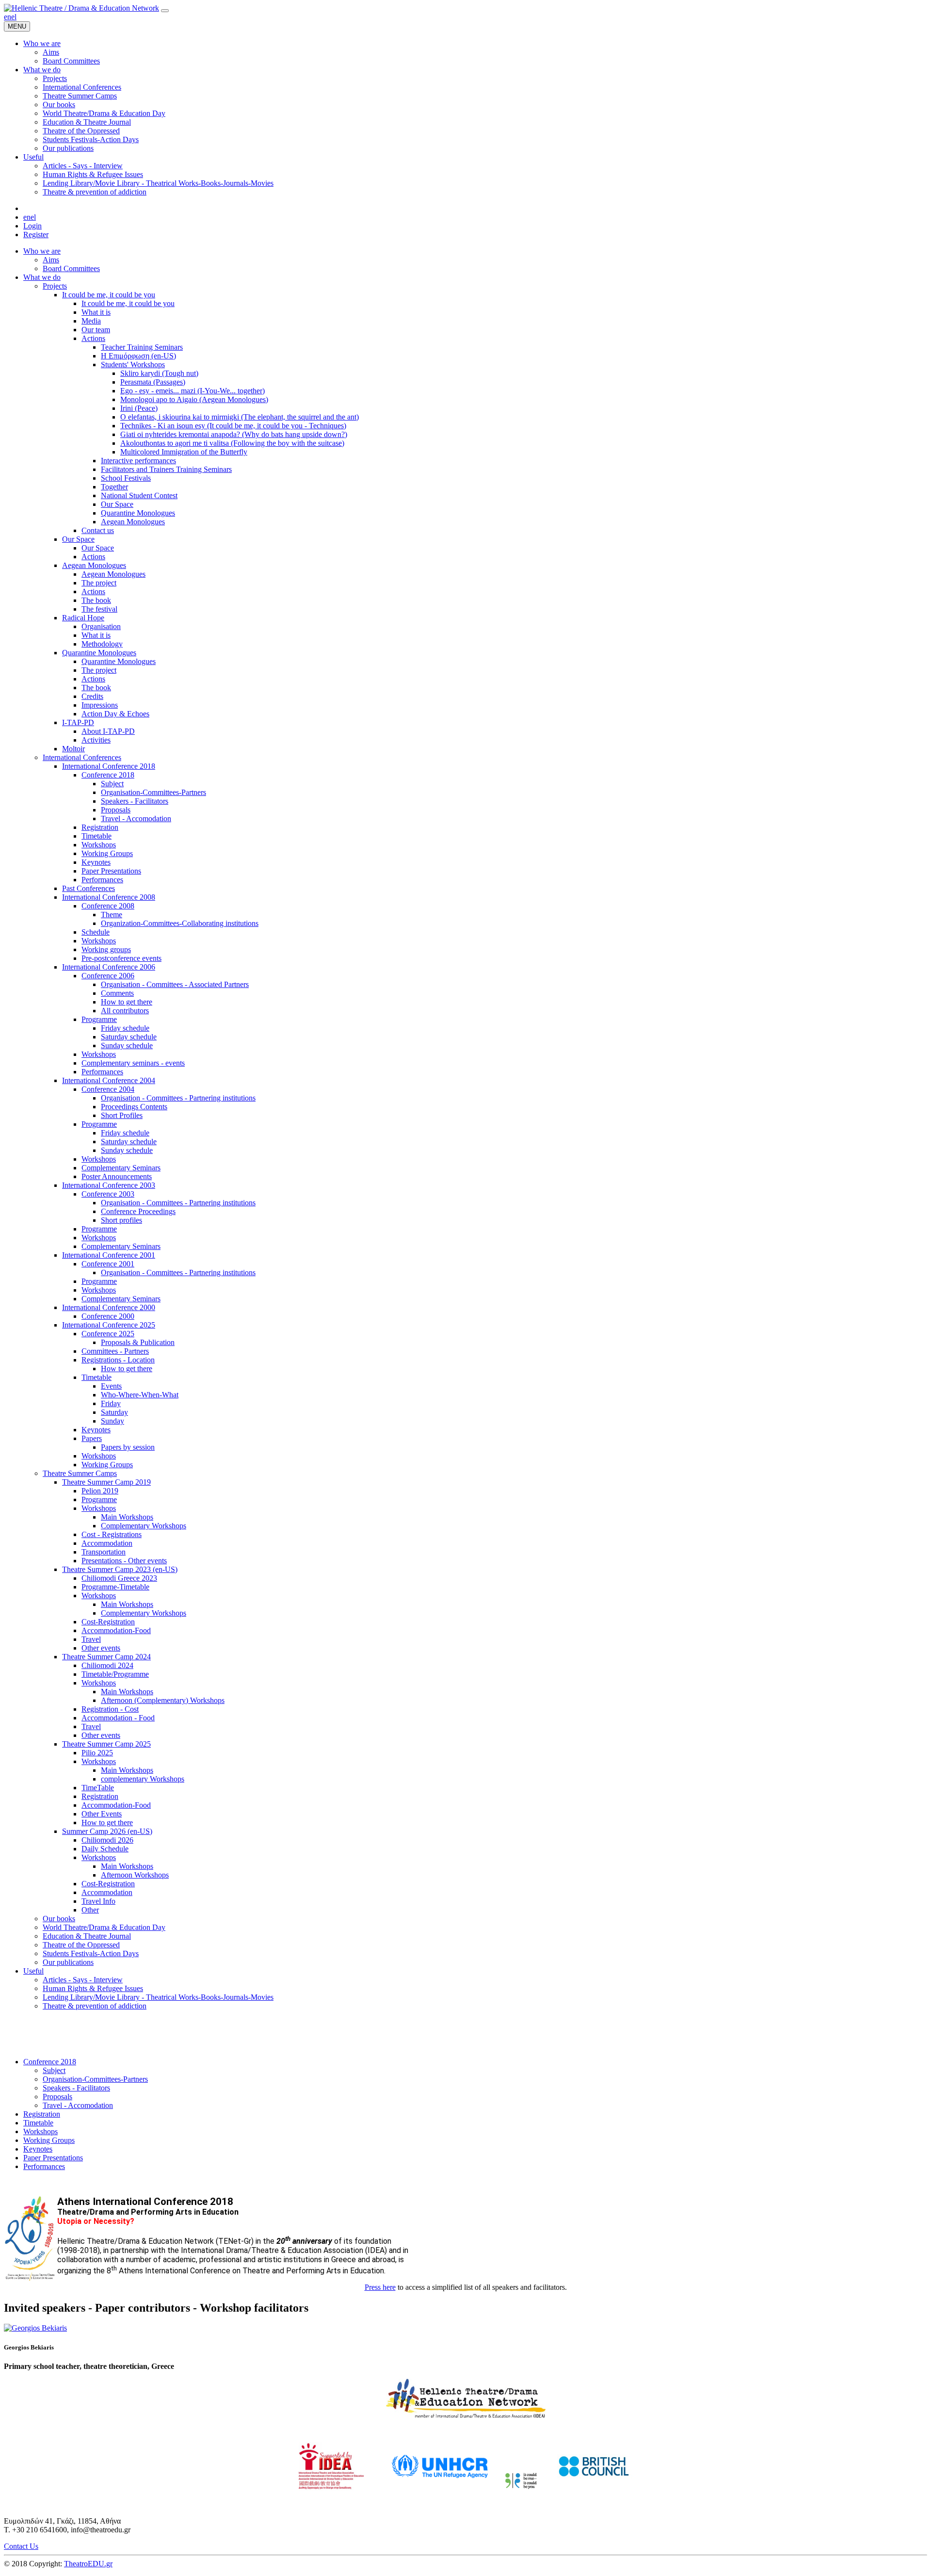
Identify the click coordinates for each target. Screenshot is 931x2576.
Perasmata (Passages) (153, 382)
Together (114, 487)
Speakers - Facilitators (135, 801)
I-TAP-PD (78, 722)
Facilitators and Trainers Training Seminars (166, 469)
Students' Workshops (133, 365)
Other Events (102, 1814)
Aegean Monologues (133, 522)
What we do (42, 277)
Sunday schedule (127, 1045)
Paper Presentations (111, 871)
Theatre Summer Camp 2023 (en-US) (120, 1569)
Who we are (42, 251)
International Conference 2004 (109, 1080)
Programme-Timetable (115, 1587)
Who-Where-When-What (140, 1395)
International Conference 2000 (109, 1307)
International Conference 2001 (109, 1255)
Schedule (96, 932)
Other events (101, 1648)
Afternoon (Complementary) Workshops (163, 1700)
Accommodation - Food (118, 1718)
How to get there (127, 1002)
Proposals (116, 810)
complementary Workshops (143, 1779)
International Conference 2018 (109, 766)
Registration (100, 827)
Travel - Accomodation (136, 818)
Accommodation (107, 1543)
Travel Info (98, 1901)
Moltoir (73, 749)
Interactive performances (138, 461)
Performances (102, 880)
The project (99, 583)
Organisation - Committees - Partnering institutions (178, 1098)
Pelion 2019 (100, 1491)
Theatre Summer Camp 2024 (106, 1657)
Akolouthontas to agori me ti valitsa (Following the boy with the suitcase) (232, 443)
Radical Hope (83, 618)
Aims (51, 260)
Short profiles (121, 1220)
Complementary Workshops (144, 1526)
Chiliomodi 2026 (107, 1840)
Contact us (98, 530)
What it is (96, 312)
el (14, 17)
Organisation (101, 626)
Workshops (99, 845)
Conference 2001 (108, 1264)
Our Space (117, 504)
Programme (99, 1019)
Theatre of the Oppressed (81, 1945)
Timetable (96, 836)
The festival (99, 609)
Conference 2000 (108, 1316)
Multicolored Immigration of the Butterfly (184, 452)
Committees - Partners (115, 1351)
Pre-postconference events (121, 958)
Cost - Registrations (112, 1534)
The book (96, 600)
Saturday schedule (129, 1037)
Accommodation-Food (116, 1630)
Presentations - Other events (124, 1561)
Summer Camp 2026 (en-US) (107, 1831)
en (8, 17)
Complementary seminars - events (133, 1063)
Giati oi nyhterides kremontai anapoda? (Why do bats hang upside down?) (234, 434)
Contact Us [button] (21, 2546)
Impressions (100, 705)
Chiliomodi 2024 (107, 1665)
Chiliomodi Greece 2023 (119, 1578)
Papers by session (128, 1447)
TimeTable (98, 1788)
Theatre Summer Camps (80, 1473)
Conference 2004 (108, 1089)
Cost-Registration (108, 1622)
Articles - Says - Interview (83, 1980)
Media (91, 321)
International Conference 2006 (109, 967)
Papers (92, 1438)
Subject (112, 784)
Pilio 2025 (97, 1753)
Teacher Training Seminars (142, 347)
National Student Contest (139, 495)
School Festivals (126, 478)
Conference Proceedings (138, 1211)
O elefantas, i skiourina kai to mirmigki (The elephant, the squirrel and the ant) (240, 417)
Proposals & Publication (138, 1342)
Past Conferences (88, 888)
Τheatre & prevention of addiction (95, 2006)
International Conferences (82, 757)
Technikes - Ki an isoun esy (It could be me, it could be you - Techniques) (233, 426)
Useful (33, 1971)
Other (90, 1910)
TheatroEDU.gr (88, 2564)
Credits (92, 696)
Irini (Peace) (139, 408)
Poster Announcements (117, 1176)
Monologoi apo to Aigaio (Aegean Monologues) (194, 399)
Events (111, 1386)
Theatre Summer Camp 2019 (106, 1482)
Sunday (112, 1421)
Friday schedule (125, 1028)
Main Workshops (127, 1517)
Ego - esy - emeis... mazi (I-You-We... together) (193, 391)
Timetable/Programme (115, 1674)
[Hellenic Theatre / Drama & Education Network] (81, 8)
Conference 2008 (108, 906)
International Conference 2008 (109, 897)
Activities (96, 740)
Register (36, 235)
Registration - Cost (110, 1709)
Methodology (102, 644)
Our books (59, 1919)
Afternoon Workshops (135, 1875)
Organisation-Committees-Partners (153, 792)
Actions (93, 338)
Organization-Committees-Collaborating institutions (180, 923)
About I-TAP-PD (108, 731)
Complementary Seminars (121, 1168)
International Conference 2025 (109, 1325)
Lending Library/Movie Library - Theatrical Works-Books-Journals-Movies (158, 1997)
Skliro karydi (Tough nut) (159, 373)
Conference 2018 (108, 775)
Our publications (68, 1962)
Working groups (106, 949)
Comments (117, 993)
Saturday (114, 1412)
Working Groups (107, 853)
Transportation (104, 1552)
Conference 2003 (108, 1194)
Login (32, 226)
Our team (96, 330)
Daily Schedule (105, 1849)
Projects (55, 286)
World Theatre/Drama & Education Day (104, 1927)
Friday (111, 1403)
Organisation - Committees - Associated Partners (175, 984)
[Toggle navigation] (165, 11)
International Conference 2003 (109, 1185)
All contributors (125, 1011)
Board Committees (71, 268)
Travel (91, 1639)
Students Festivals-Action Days (91, 1953)
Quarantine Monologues (138, 513)
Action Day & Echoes (115, 714)
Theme (112, 915)
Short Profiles (122, 1115)
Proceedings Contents (134, 1107)
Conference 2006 (108, 976)
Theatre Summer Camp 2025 (106, 1744)
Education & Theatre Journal (87, 1936)
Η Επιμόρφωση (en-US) (138, 356)
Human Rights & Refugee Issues (93, 1988)
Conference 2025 (108, 1334)
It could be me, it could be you (109, 295)
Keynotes (96, 862)
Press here (380, 2287)
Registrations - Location (118, 1360)
